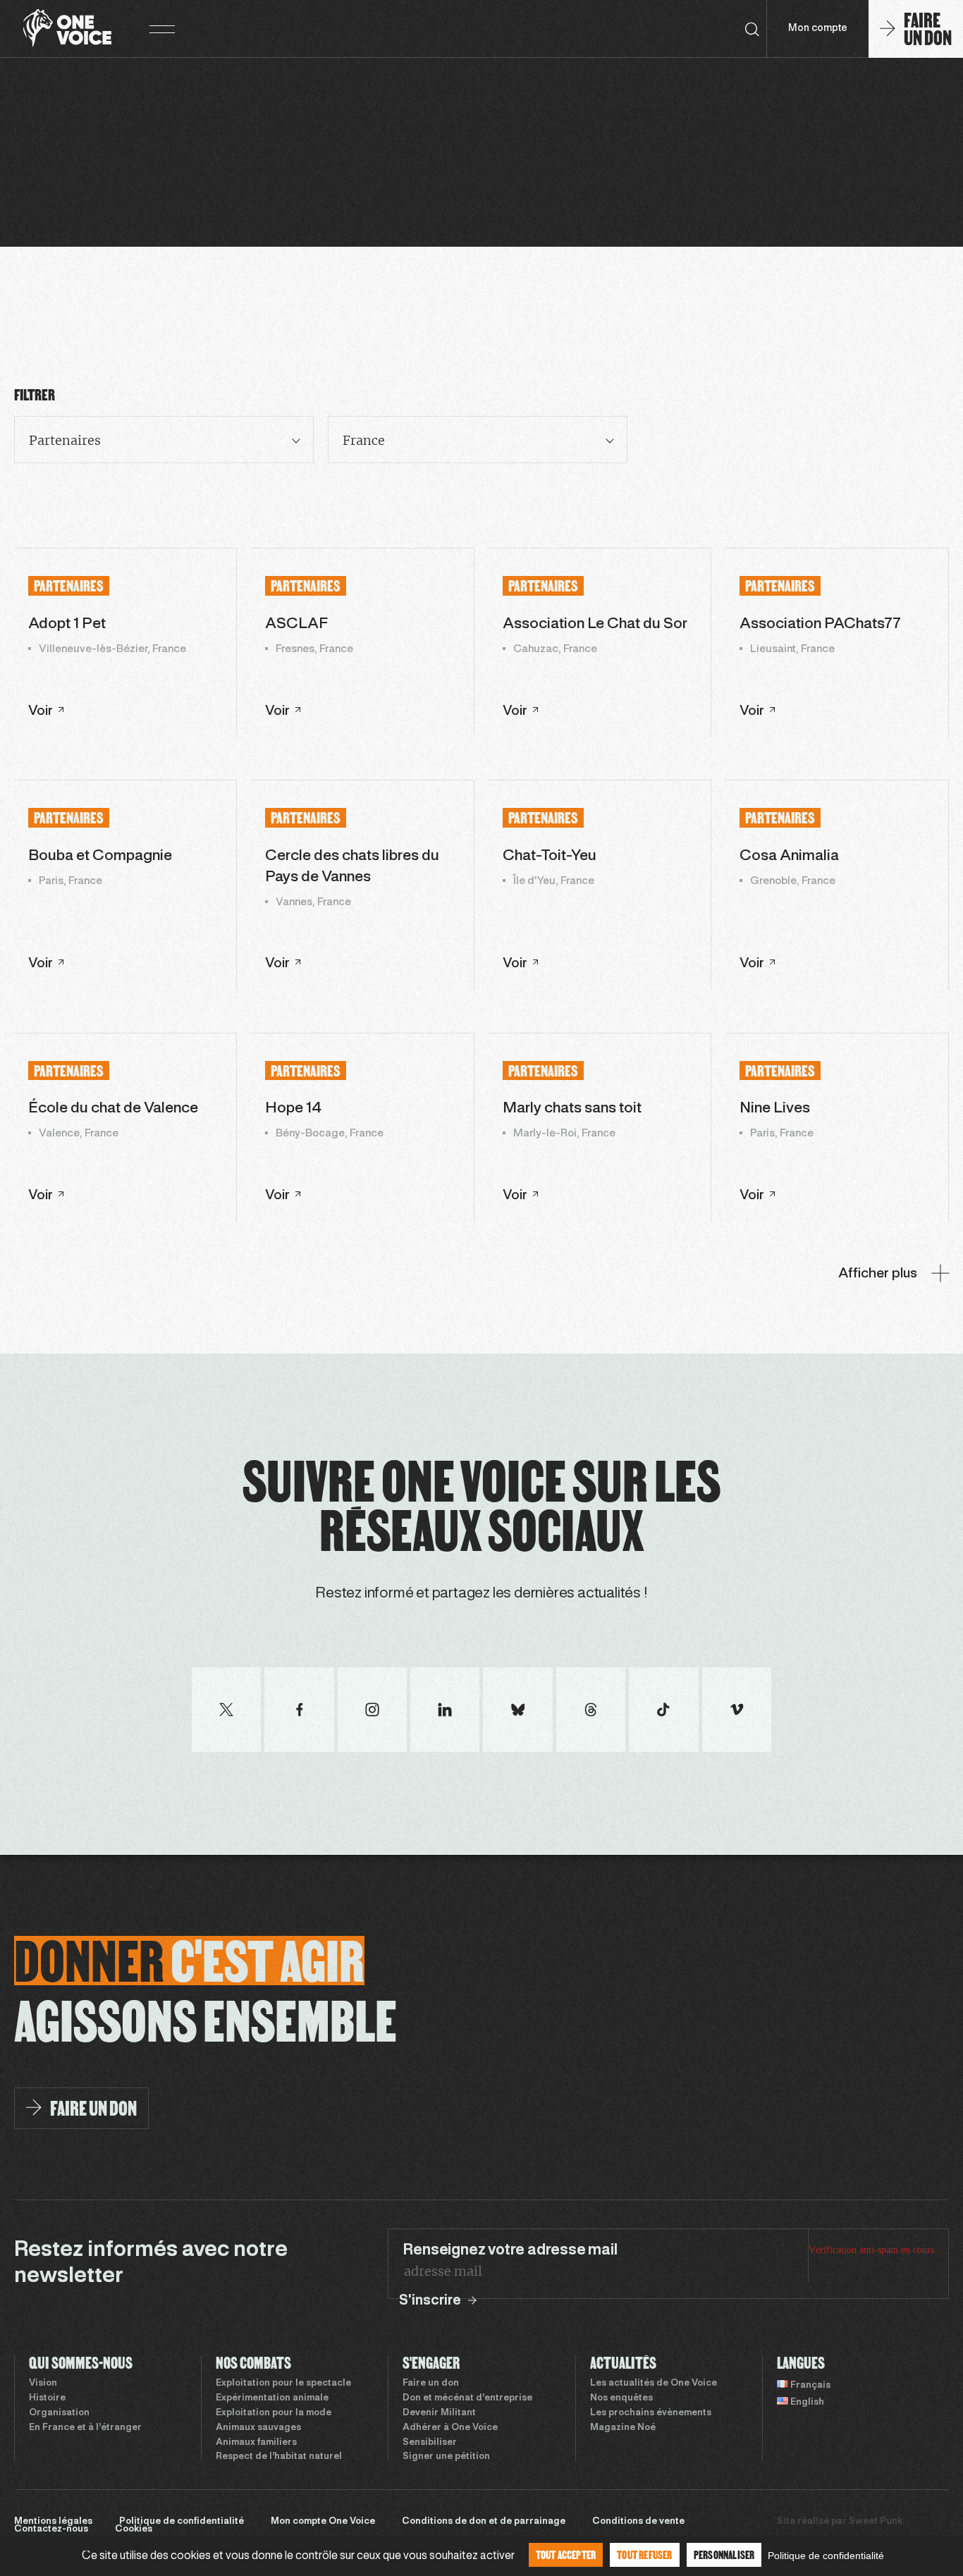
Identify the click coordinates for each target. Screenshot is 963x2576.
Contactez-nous (51, 2529)
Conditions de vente (638, 2522)
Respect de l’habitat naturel (279, 2457)
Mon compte (818, 29)
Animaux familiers (256, 2443)
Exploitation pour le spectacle (283, 2384)
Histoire (47, 2398)
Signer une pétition (446, 2457)
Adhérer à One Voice (450, 2428)
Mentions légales (53, 2522)
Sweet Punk (876, 2522)
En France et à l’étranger (85, 2428)
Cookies (134, 2529)
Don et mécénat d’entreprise (467, 2398)
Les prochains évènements (651, 2413)
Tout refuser (644, 2554)
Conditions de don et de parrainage (484, 2522)
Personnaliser (724, 2554)
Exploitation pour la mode (274, 2413)
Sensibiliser (430, 2443)
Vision (43, 2384)
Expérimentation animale (272, 2398)
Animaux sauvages (258, 2428)
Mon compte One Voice (323, 2522)
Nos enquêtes (621, 2398)
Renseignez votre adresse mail (510, 2250)
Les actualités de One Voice (654, 2384)
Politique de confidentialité (182, 2522)
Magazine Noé (623, 2428)
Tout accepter (566, 2554)
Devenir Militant (439, 2413)
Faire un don (431, 2384)
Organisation (59, 2413)
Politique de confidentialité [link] (826, 2556)
